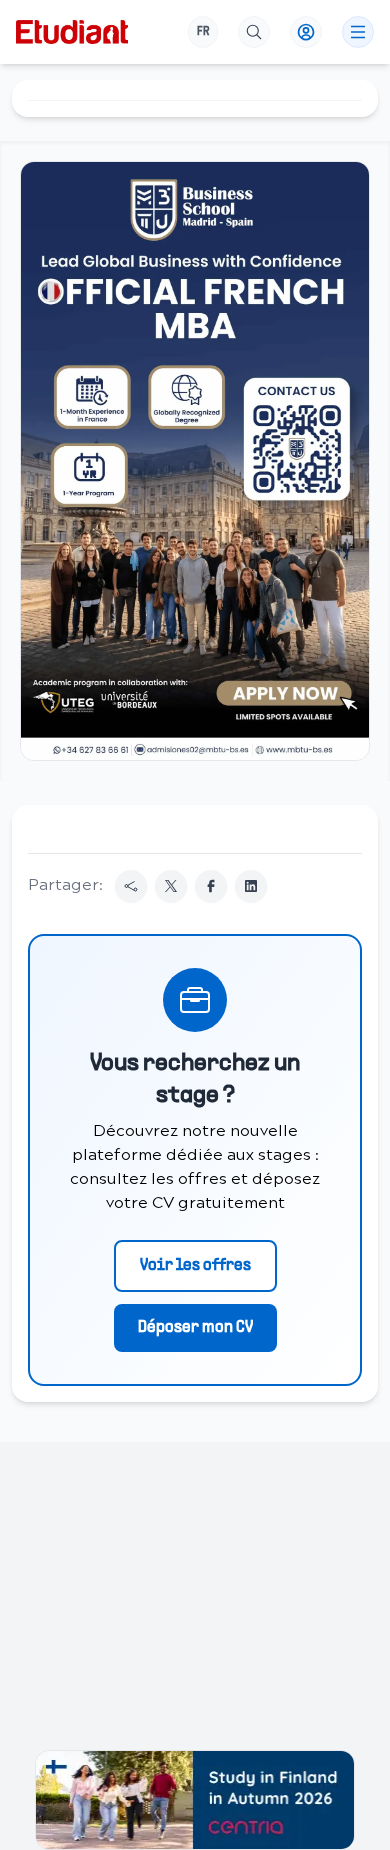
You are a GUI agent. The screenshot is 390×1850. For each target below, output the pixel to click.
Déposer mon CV (195, 1328)
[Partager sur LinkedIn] (251, 886)
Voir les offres (195, 1266)
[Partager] (131, 886)
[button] (195, 461)
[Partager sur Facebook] (211, 886)
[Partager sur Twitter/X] (171, 886)
